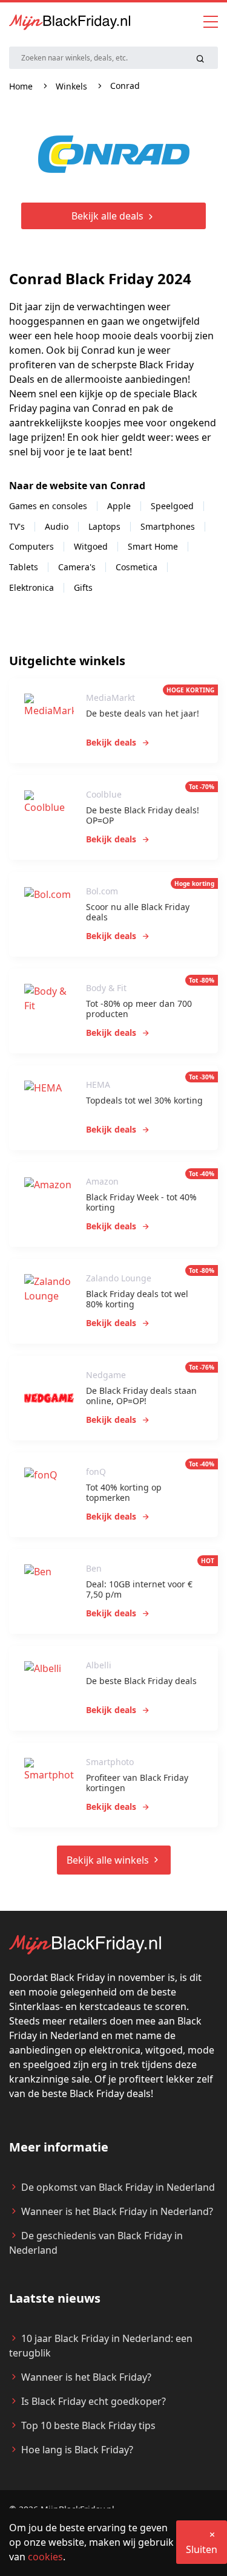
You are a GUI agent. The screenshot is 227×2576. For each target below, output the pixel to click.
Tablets (24, 567)
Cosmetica (137, 567)
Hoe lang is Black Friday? (77, 2450)
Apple (119, 506)
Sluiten (202, 2549)
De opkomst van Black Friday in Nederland (118, 2187)
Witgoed (91, 546)
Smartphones (168, 526)
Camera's (77, 567)
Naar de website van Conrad (78, 486)
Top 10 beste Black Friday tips (88, 2425)
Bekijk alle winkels (109, 1860)
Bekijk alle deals (109, 216)
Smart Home (153, 546)
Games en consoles (48, 506)
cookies (45, 2557)
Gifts (83, 587)
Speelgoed (172, 506)
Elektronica (31, 587)
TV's (17, 526)
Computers (31, 546)
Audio (57, 526)
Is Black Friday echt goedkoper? (94, 2401)
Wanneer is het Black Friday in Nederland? (117, 2211)
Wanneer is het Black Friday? (86, 2377)
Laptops (104, 526)
